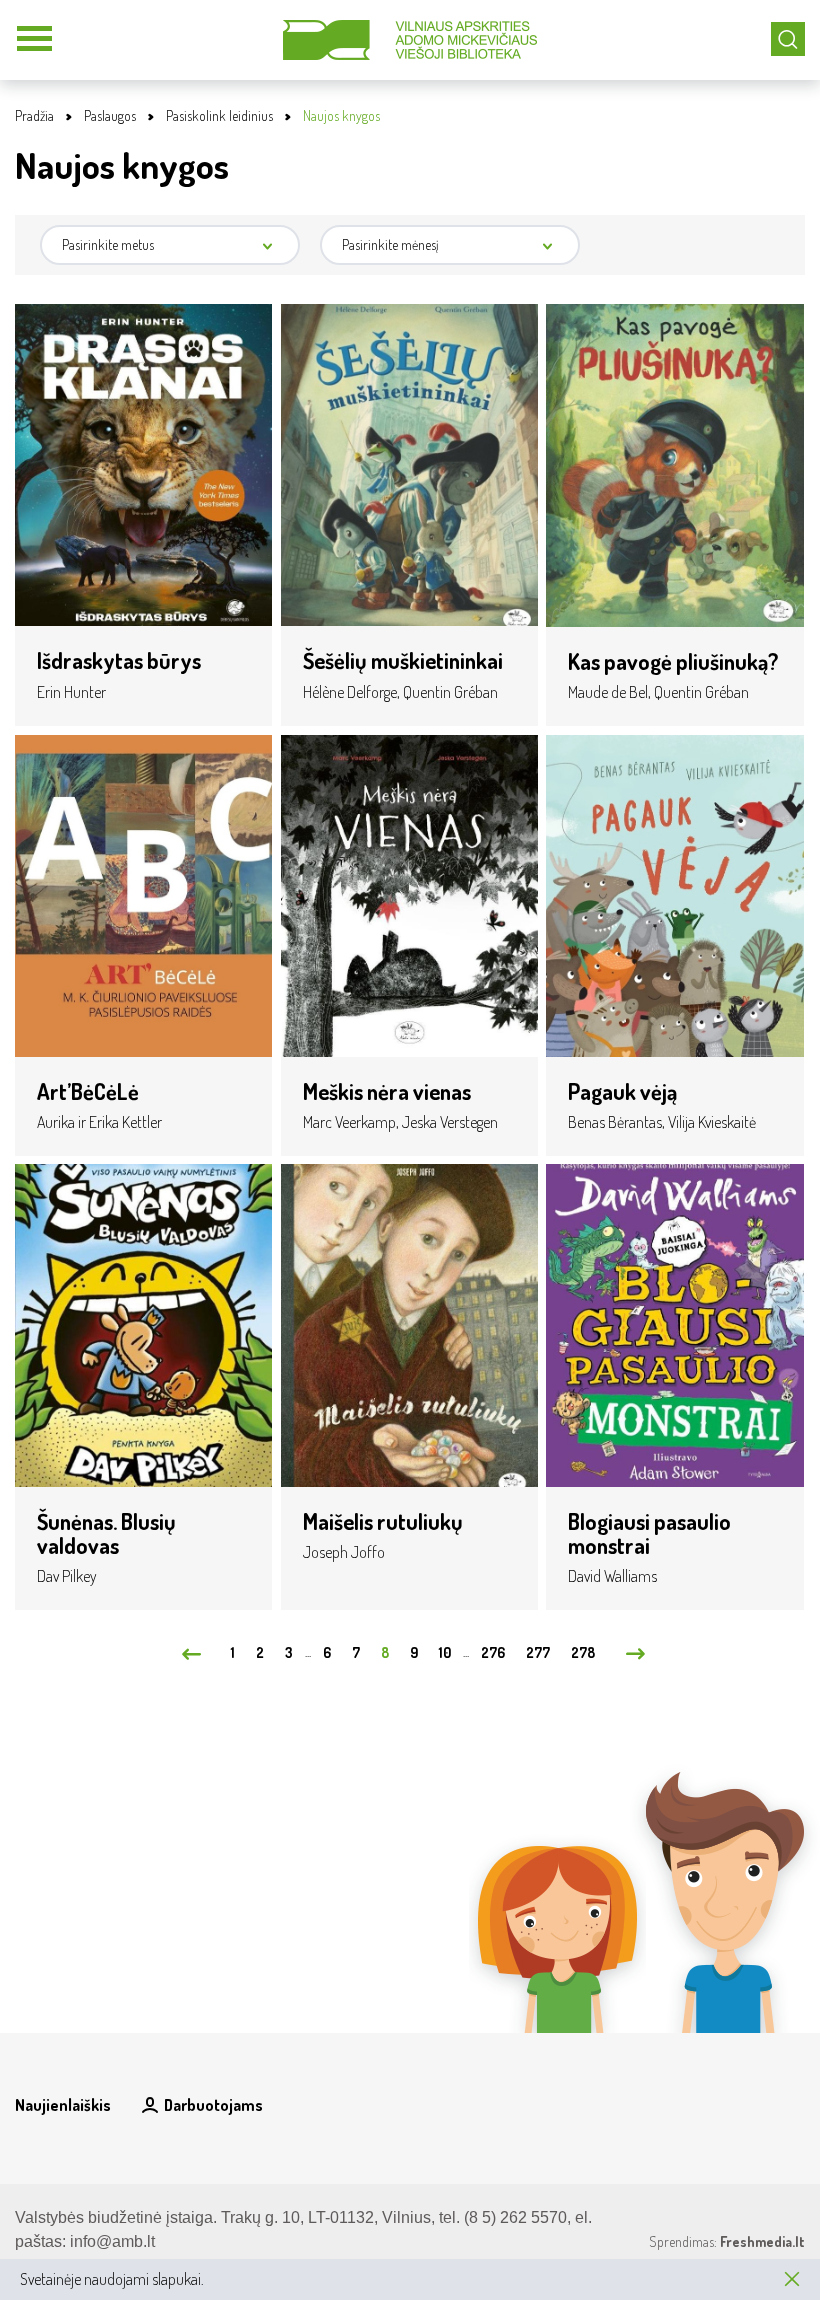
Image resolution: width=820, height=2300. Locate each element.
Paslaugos (110, 115)
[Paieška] (788, 39)
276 (493, 1653)
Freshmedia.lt (762, 2241)
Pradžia (34, 115)
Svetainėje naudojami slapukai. (112, 2279)
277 (538, 1653)
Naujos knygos (341, 115)
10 (445, 1653)
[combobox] (170, 245)
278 (583, 1653)
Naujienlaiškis (63, 2105)
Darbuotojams (213, 2105)
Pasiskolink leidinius (219, 115)
